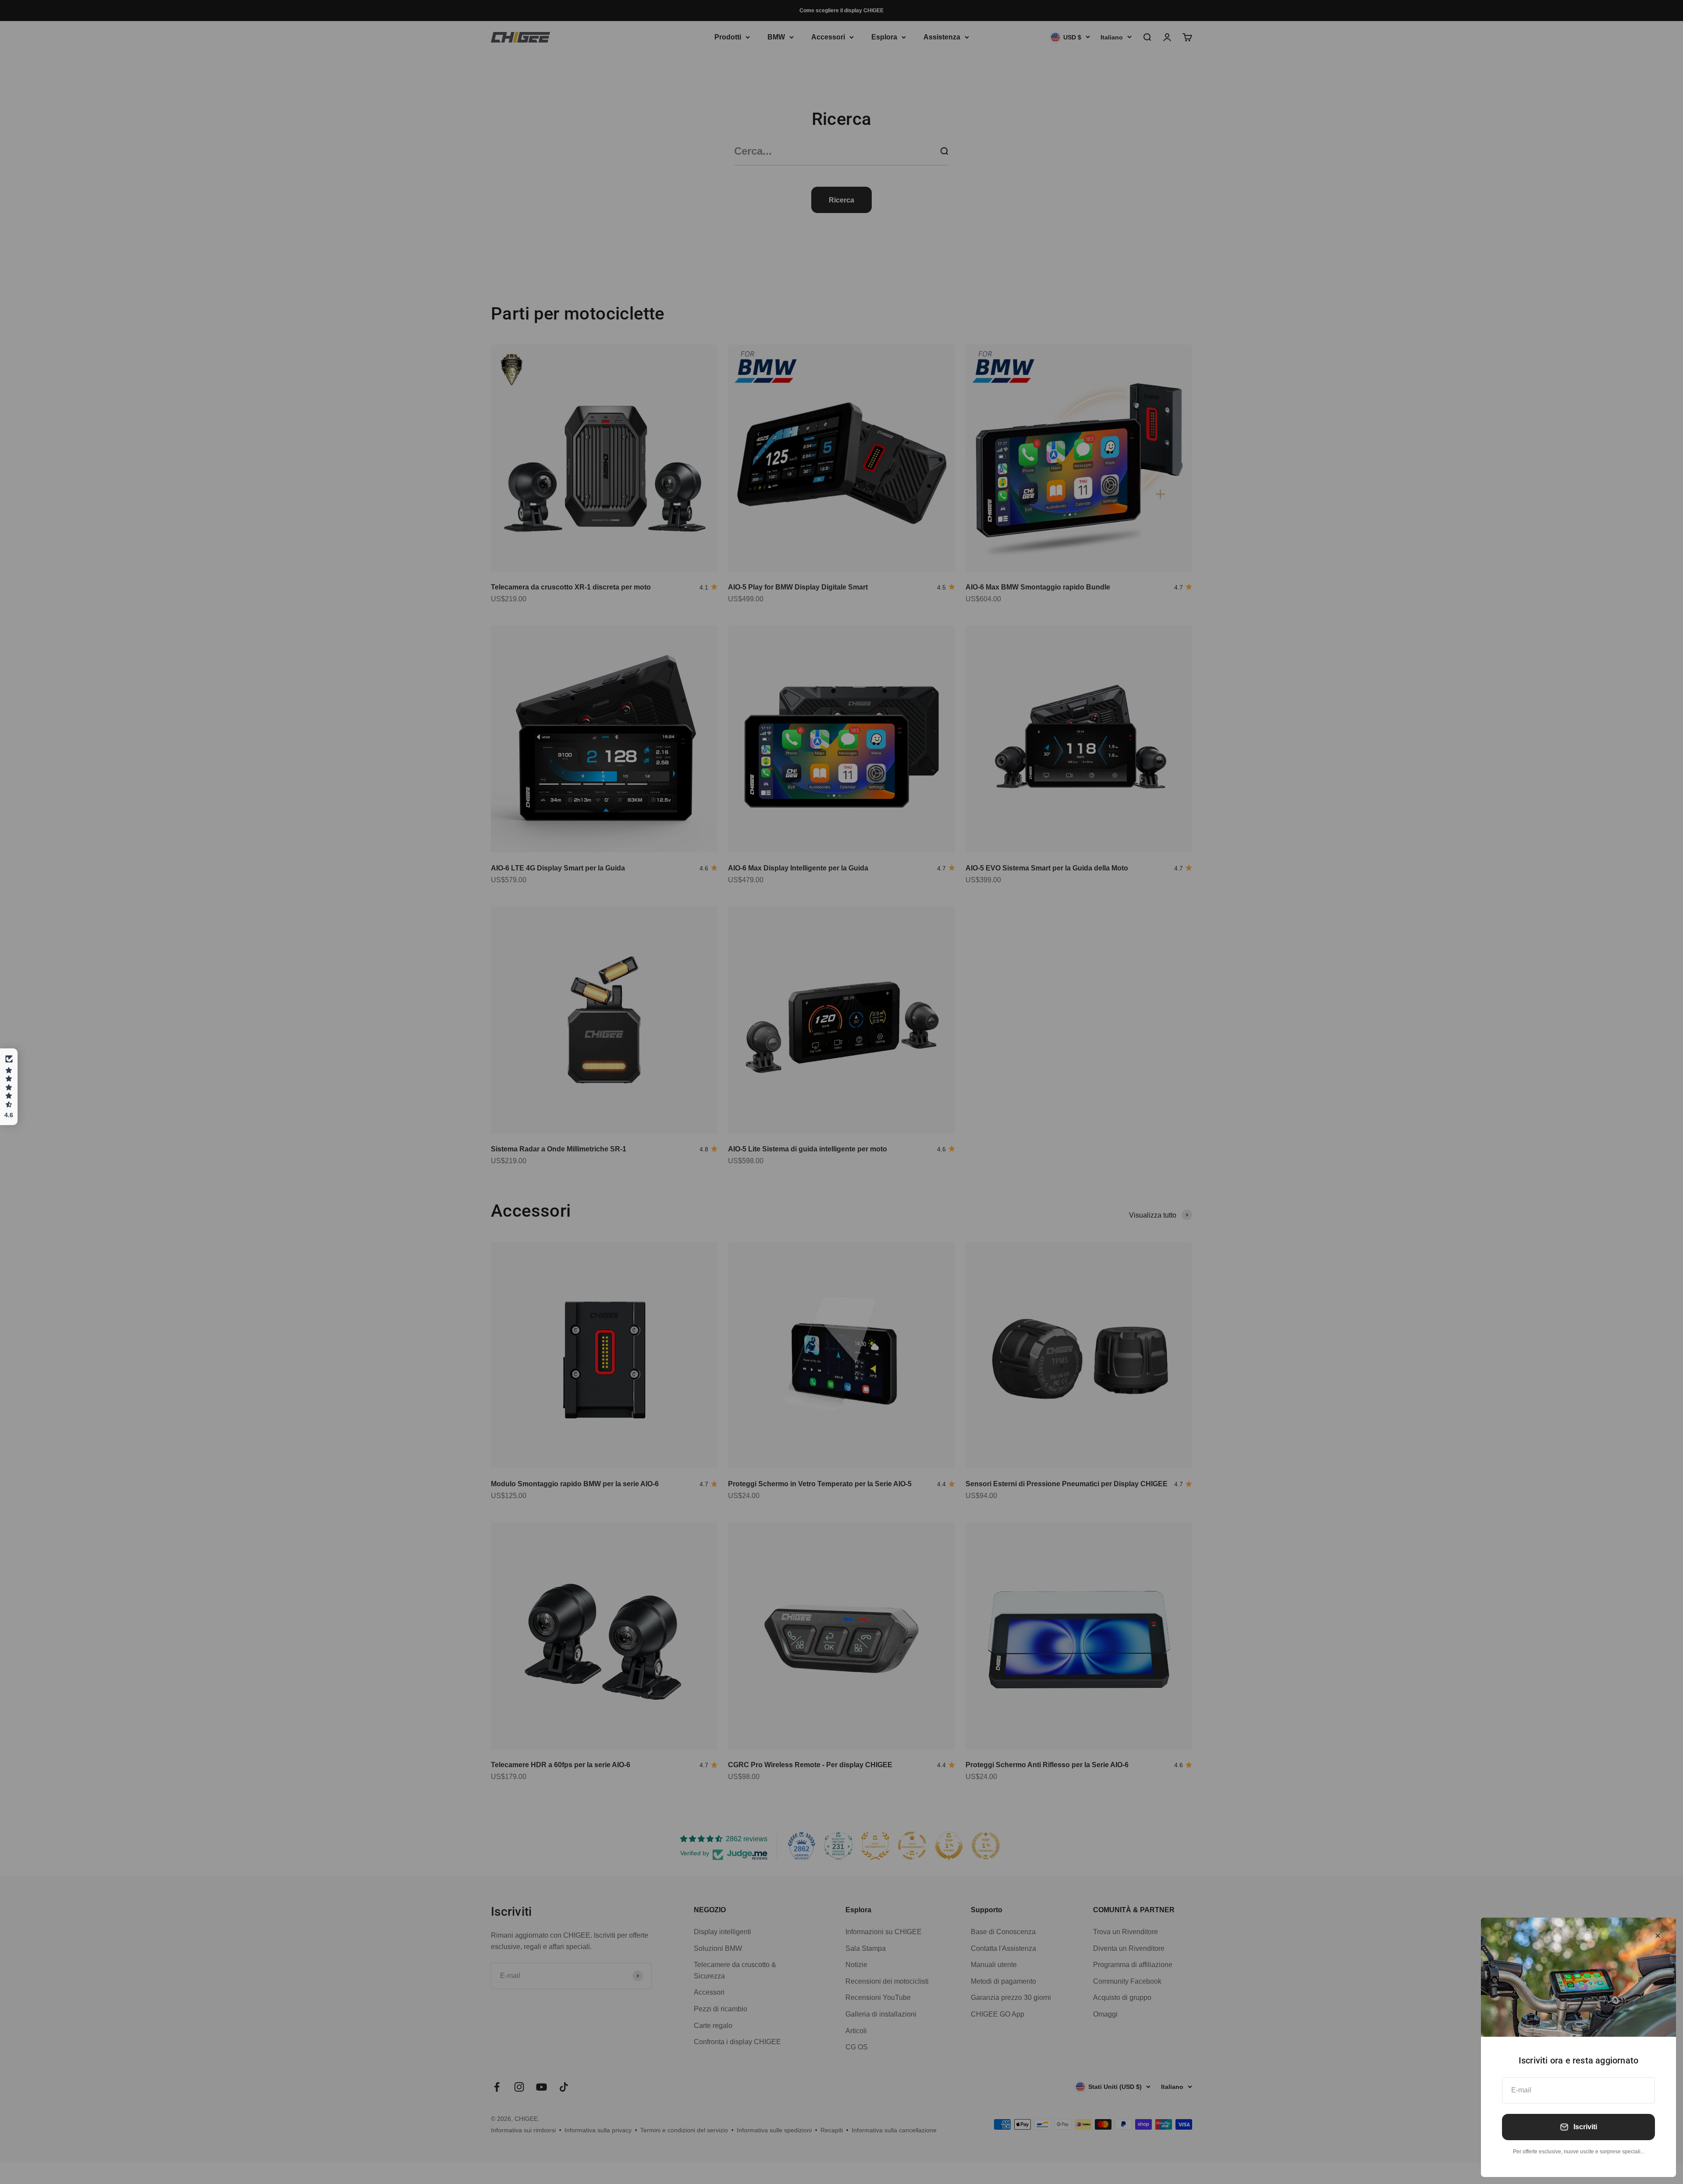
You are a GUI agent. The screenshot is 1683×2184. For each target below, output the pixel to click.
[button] (9, 1087)
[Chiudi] (1658, 1936)
